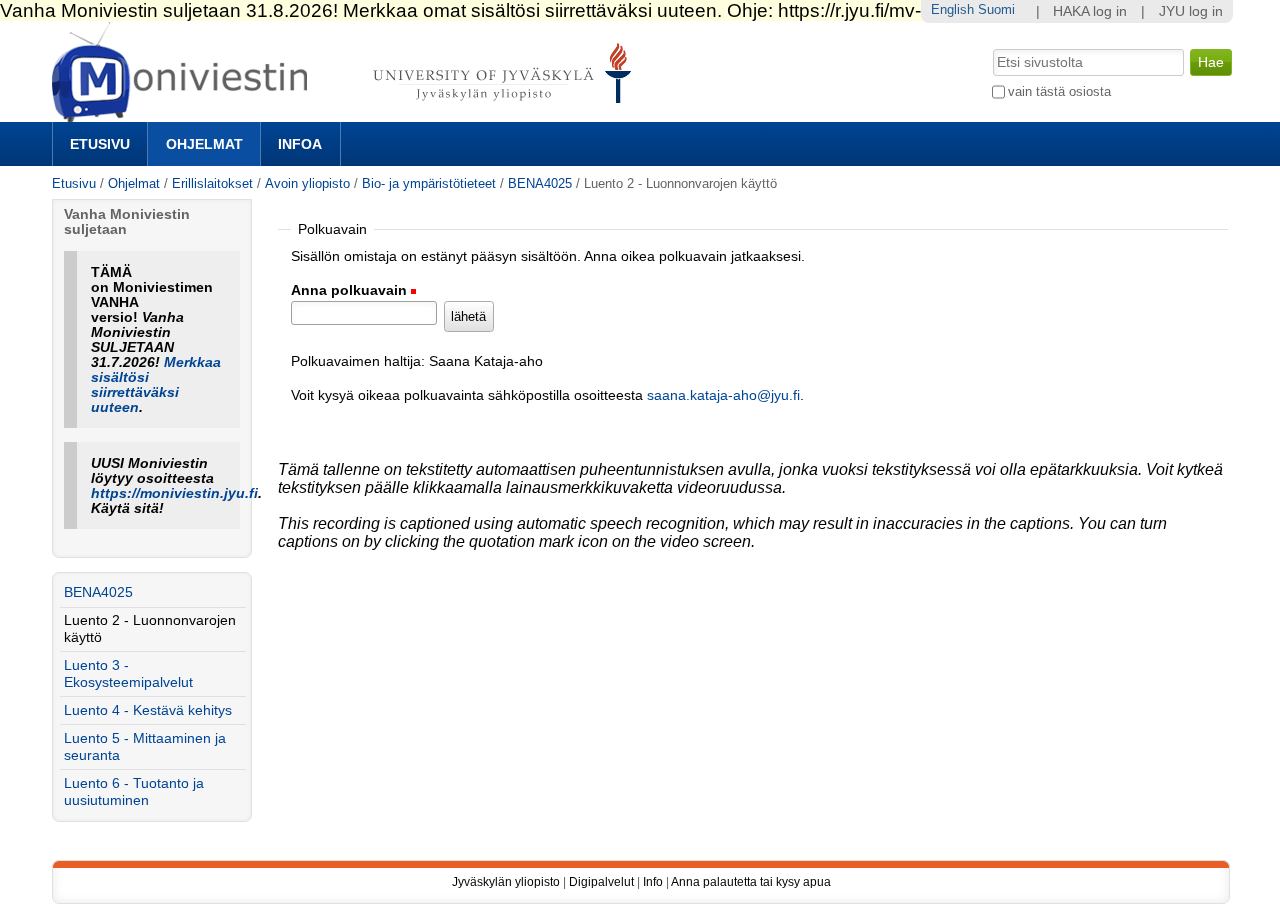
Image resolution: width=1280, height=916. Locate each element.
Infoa (300, 144)
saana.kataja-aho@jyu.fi (723, 395)
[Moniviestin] (347, 113)
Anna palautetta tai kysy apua (751, 882)
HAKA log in (1090, 11)
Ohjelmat (204, 144)
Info (653, 882)
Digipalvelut (601, 882)
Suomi (996, 9)
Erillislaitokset (212, 183)
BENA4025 (540, 183)
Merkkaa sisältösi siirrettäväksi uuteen (156, 385)
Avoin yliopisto (307, 183)
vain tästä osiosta (1059, 91)
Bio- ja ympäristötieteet (429, 183)
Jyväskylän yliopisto (506, 882)
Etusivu (100, 144)
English (952, 9)
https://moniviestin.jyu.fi (174, 493)
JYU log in (1191, 11)
